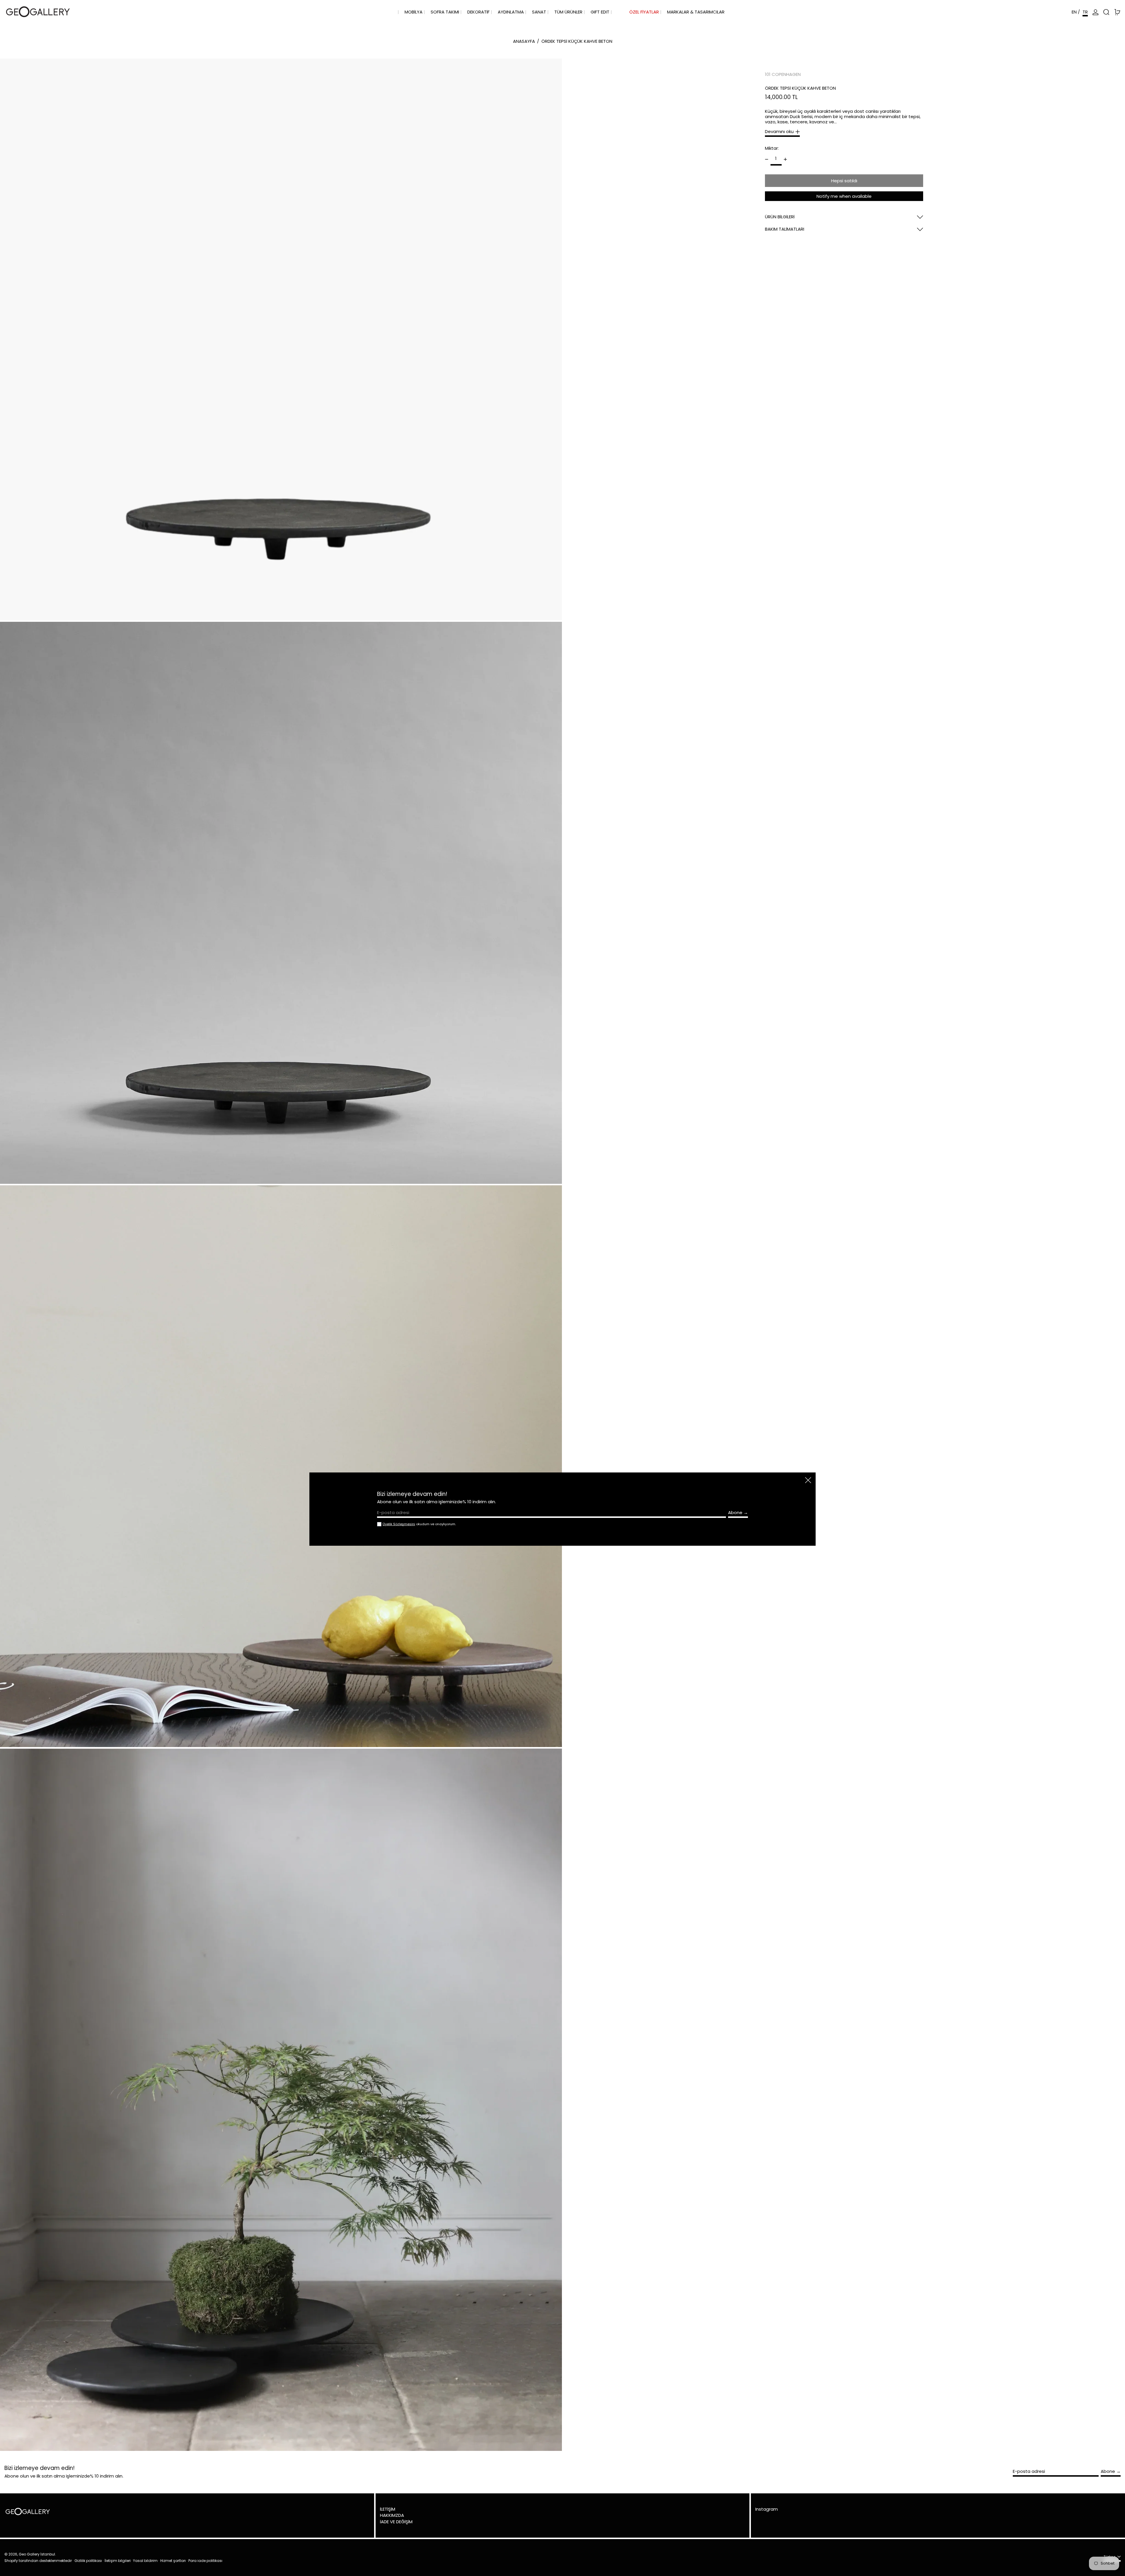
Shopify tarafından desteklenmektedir (38, 2561)
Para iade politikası (205, 2561)
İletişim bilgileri (118, 2561)
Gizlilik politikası (88, 2561)
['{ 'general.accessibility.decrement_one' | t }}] (767, 159)
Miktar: (772, 148)
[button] (1106, 12)
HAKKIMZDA (392, 2515)
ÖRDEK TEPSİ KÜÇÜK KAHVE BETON (577, 41)
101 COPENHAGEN (783, 74)
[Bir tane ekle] (785, 159)
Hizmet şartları (173, 2561)
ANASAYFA (524, 41)
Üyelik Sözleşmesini (399, 1524)
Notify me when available (844, 196)
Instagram (767, 2509)
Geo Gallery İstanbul (37, 2554)
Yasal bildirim (145, 2561)
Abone (1108, 2471)
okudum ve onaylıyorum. (419, 1524)
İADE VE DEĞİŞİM (396, 2522)
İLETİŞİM (388, 2509)
